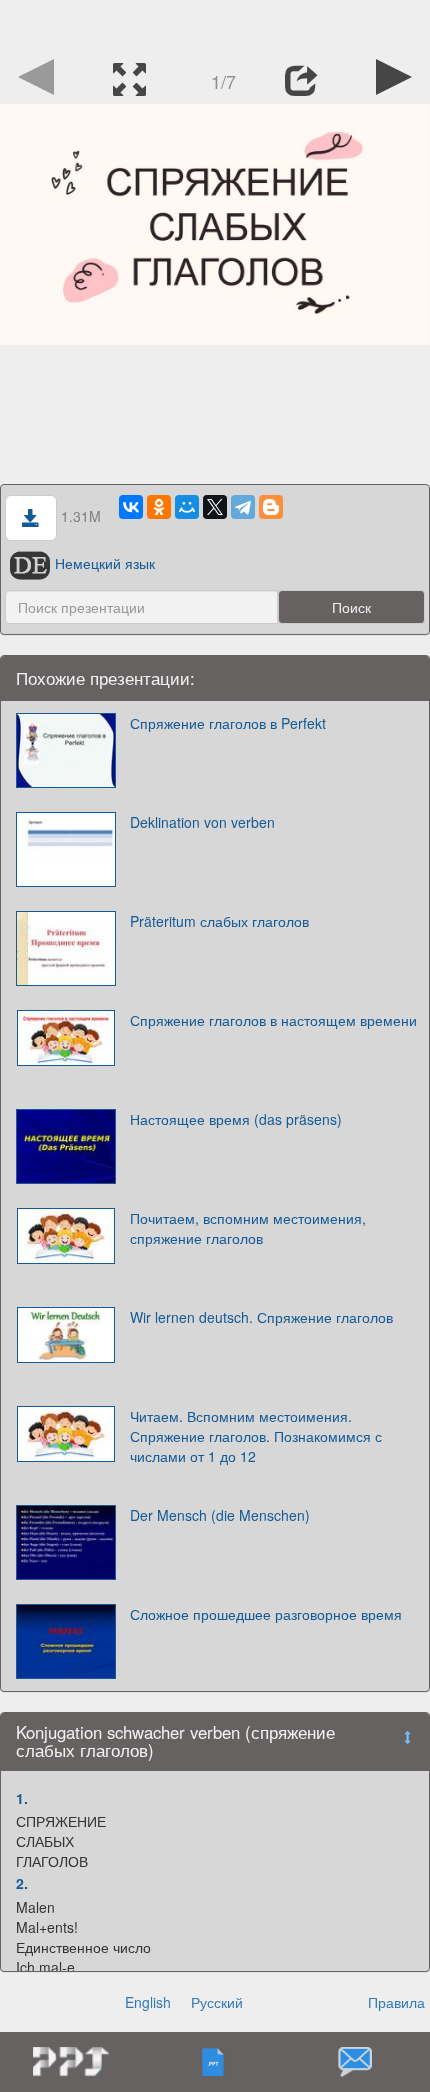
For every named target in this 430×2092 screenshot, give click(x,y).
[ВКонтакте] (131, 507)
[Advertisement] (215, 25)
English (148, 2002)
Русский (217, 2002)
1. (22, 1798)
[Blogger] (271, 507)
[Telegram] (243, 507)
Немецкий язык (105, 563)
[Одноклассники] (159, 507)
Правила (396, 2002)
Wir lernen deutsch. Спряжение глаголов (261, 1317)
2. (22, 1883)
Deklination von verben (202, 822)
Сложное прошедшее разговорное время (266, 1614)
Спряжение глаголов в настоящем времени (273, 1020)
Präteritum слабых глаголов (219, 921)
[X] (215, 507)
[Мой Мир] (187, 507)
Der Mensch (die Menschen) (220, 1515)
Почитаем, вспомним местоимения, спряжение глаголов (248, 1228)
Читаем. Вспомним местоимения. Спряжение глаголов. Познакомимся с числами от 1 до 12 (256, 1436)
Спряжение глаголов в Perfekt (228, 723)
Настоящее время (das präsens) (236, 1119)
